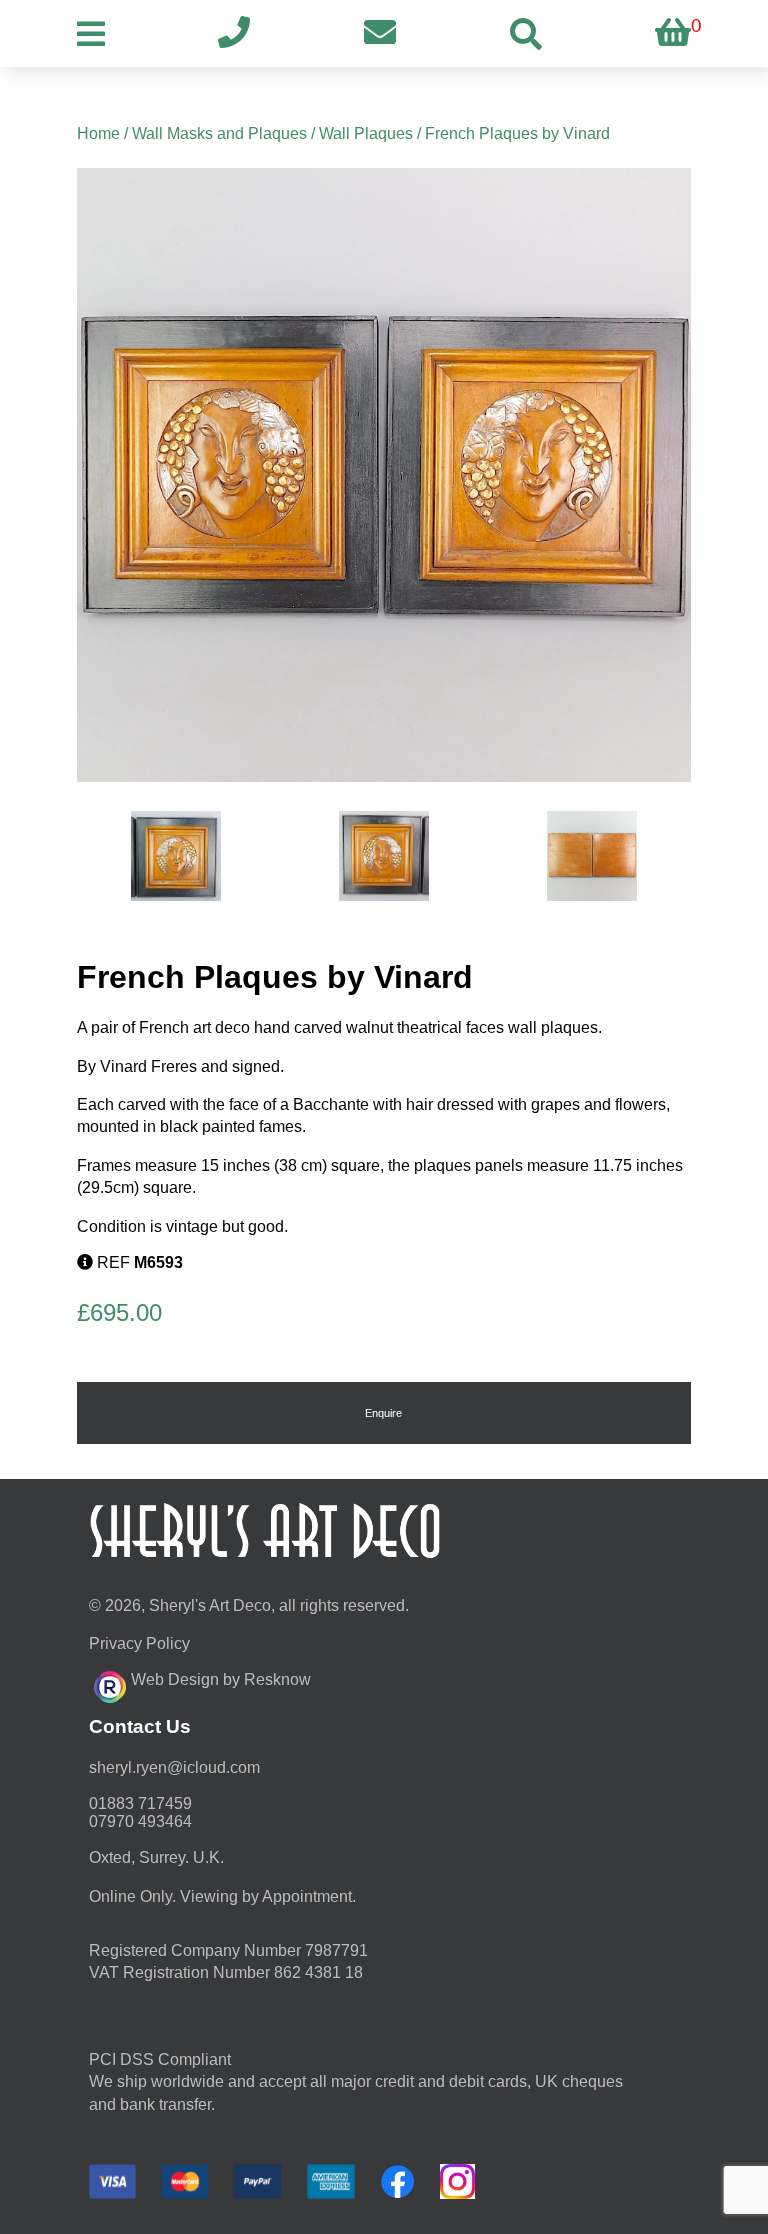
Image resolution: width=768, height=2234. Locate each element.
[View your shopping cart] (673, 33)
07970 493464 (140, 1821)
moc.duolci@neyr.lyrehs (174, 1767)
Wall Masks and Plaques (219, 133)
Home (98, 133)
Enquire (383, 1413)
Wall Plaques (366, 133)
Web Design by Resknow (221, 1679)
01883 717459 (140, 1803)
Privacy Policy (139, 1643)
